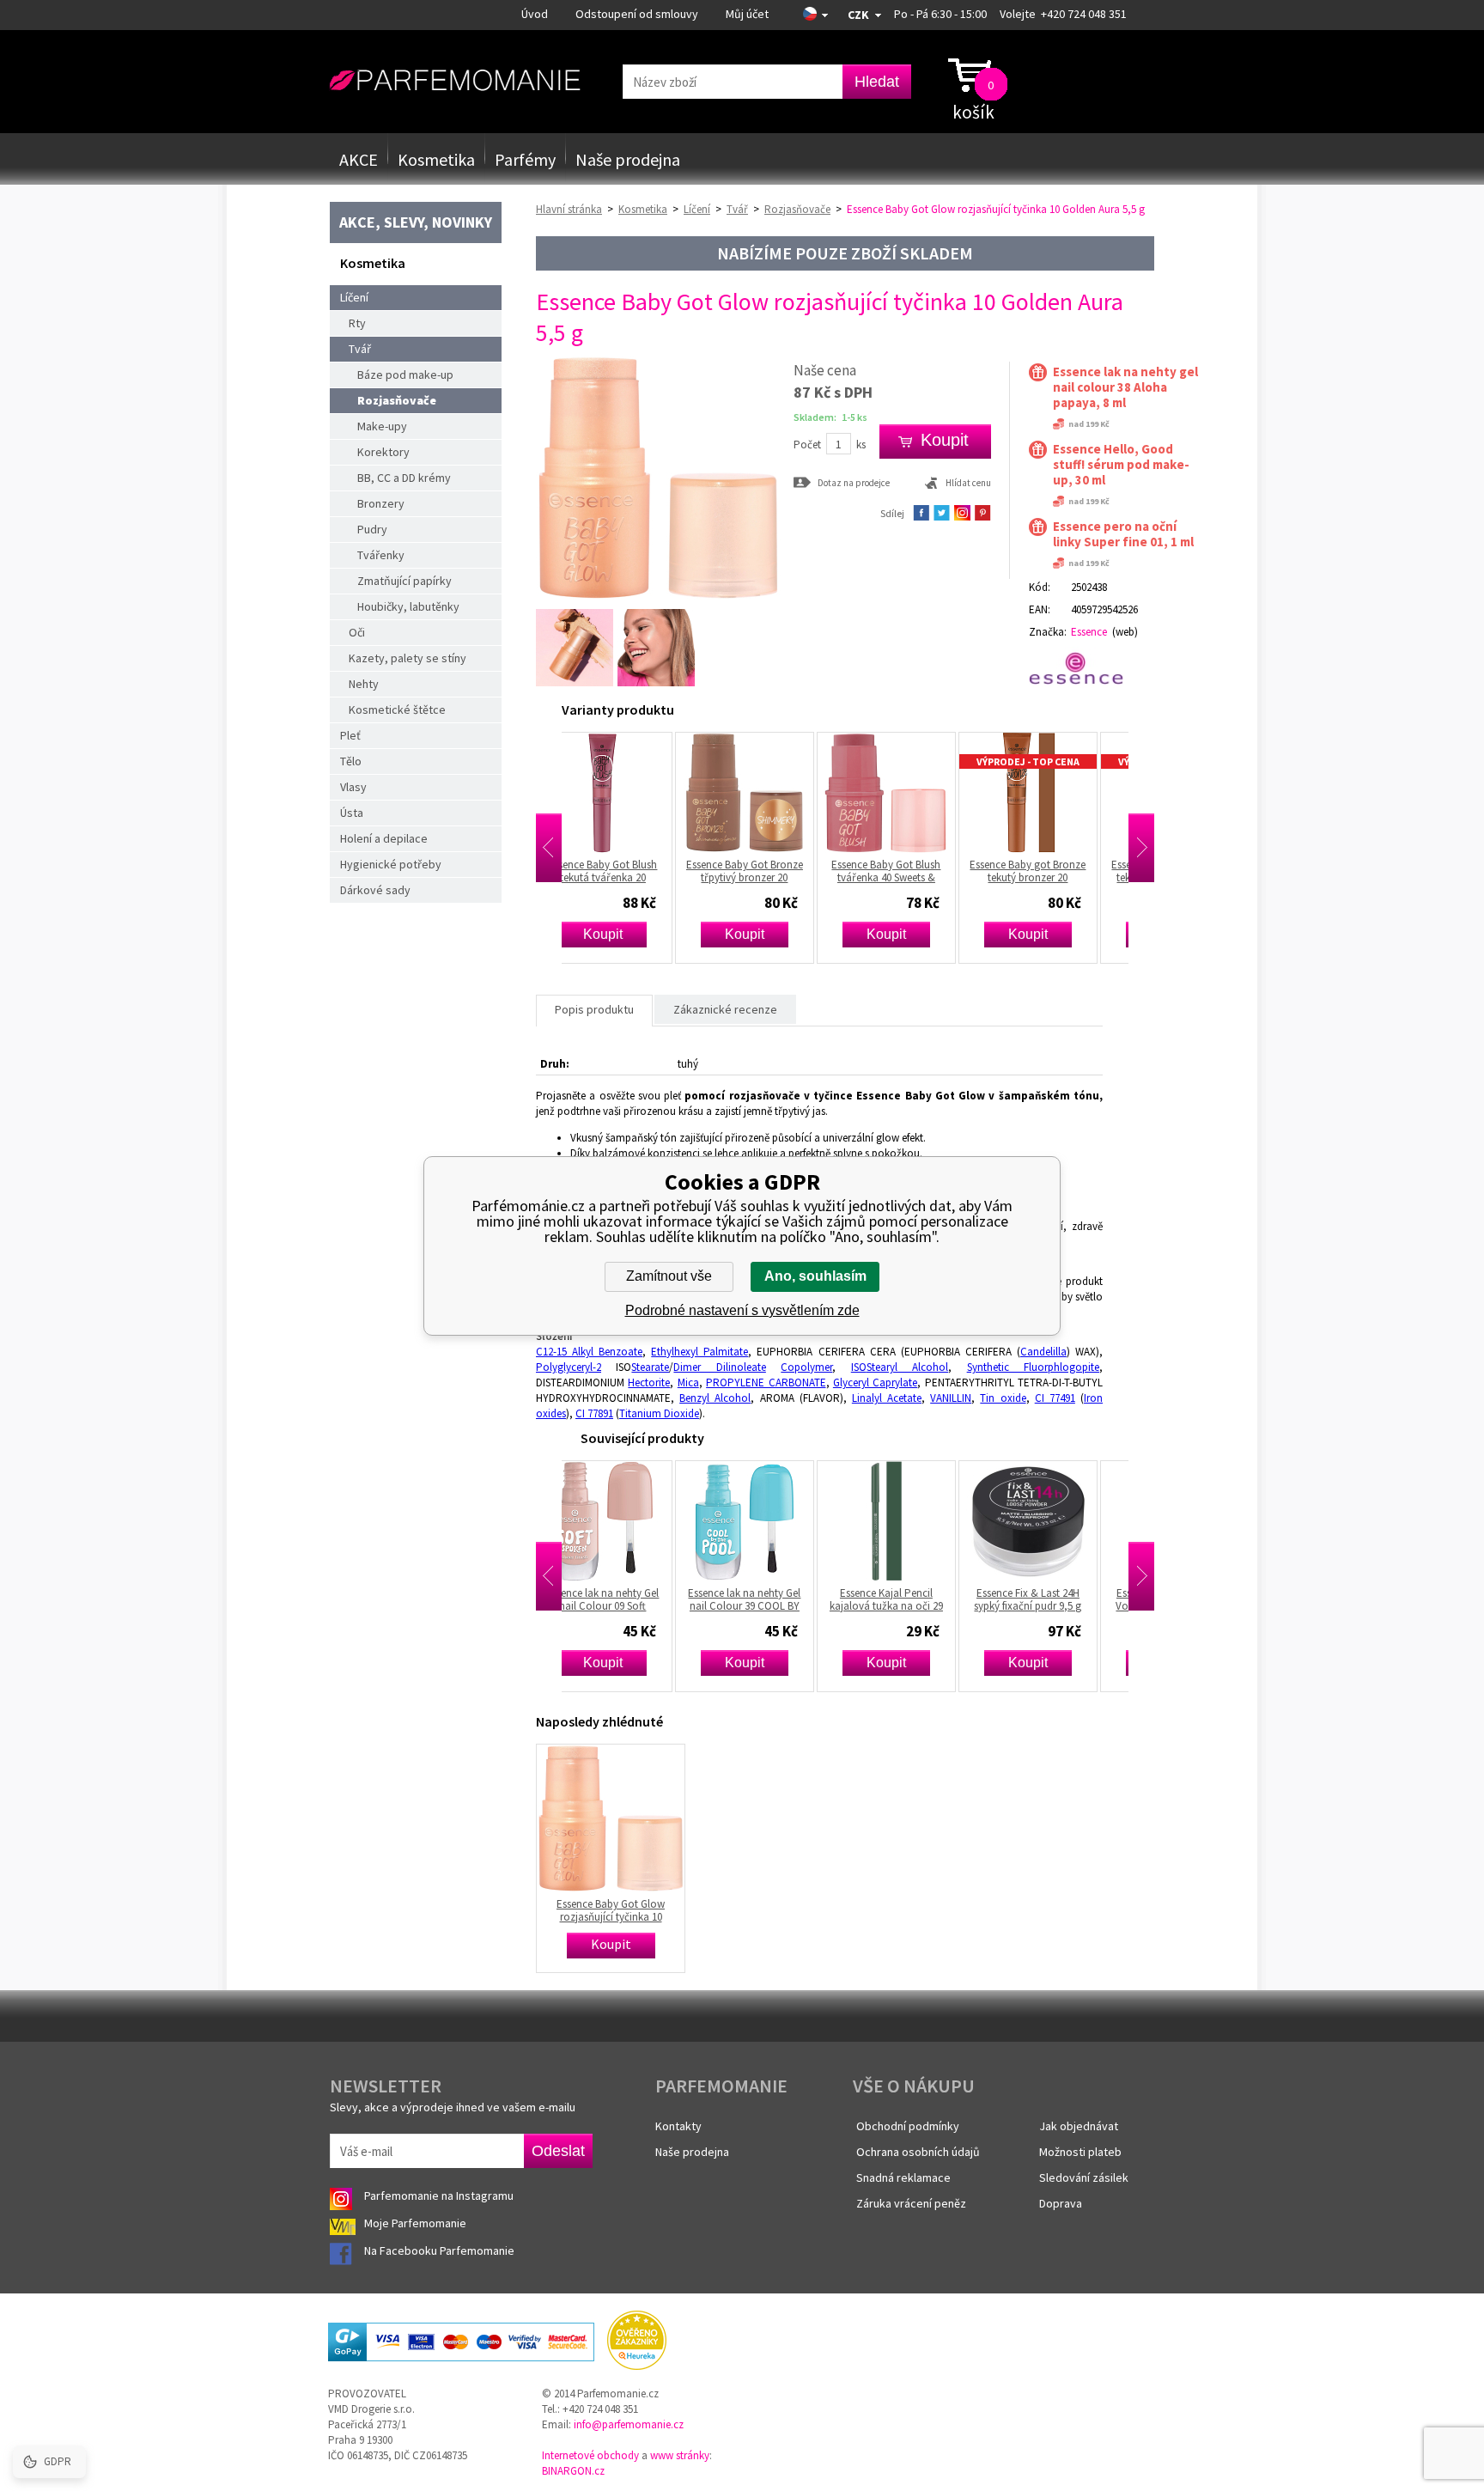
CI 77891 (594, 1413)
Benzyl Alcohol (715, 1398)
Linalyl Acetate (887, 1398)
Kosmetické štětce (397, 710)
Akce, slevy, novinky (416, 222)
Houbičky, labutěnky (408, 606)
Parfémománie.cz (455, 81)
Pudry (372, 529)
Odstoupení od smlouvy (637, 14)
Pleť (350, 735)
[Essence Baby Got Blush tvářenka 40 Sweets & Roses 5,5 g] (773, 793)
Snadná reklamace (903, 2177)
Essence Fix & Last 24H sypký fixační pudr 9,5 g (915, 1599)
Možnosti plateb (1080, 2152)
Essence (1089, 632)
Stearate (650, 1367)
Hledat (877, 82)
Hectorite (649, 1383)
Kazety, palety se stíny (407, 658)
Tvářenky (381, 555)
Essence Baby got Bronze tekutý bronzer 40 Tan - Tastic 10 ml (1057, 871)
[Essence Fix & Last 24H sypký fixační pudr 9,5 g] (915, 1521)
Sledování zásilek (1084, 2177)
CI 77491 (1055, 1398)
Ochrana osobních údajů (918, 2152)
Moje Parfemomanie (417, 2223)
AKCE (359, 159)
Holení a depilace (384, 838)
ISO (859, 1367)
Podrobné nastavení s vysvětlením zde (742, 1310)
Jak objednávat (1079, 2126)
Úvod (535, 14)
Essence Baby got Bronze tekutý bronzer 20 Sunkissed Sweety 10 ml (915, 871)
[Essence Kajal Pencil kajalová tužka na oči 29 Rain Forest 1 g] (773, 1521)
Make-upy (382, 426)
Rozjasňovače (397, 400)
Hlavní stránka (569, 209)
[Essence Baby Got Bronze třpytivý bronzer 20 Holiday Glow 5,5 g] (631, 793)
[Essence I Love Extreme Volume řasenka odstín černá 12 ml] (1056, 1521)
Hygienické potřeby (391, 864)
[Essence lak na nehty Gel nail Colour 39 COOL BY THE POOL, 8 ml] (631, 1521)
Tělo (351, 761)
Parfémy (525, 159)
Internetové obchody (590, 2455)
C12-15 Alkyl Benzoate (589, 1352)
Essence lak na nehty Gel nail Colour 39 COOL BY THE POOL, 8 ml (632, 1599)
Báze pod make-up (405, 375)
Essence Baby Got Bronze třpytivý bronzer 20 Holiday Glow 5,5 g (631, 871)
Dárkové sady (375, 890)
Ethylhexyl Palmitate (699, 1352)
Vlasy (353, 787)
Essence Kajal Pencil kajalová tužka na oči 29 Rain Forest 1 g (773, 1599)
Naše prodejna (628, 159)
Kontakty (678, 2126)
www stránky (680, 2455)
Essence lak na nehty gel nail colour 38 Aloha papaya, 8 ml (1125, 387)
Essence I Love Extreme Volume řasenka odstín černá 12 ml (1057, 1599)
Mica (688, 1383)
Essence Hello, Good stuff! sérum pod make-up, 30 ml (1121, 465)
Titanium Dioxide (659, 1413)
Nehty (364, 684)
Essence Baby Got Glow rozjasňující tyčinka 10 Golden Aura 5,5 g (611, 1910)
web (1125, 632)
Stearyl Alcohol (907, 1367)
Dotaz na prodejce (854, 482)
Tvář (360, 349)
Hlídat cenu (968, 483)
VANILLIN (951, 1398)
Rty (357, 323)
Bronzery (381, 503)
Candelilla (1043, 1352)
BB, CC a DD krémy (404, 478)
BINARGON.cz (573, 2471)
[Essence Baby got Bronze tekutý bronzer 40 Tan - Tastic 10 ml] (1056, 793)
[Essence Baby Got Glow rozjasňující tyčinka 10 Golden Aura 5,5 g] (658, 597)
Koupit (631, 934)
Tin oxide (1003, 1398)
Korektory (383, 452)
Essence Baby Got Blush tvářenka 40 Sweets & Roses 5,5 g (773, 871)
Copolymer (806, 1367)
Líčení (354, 297)
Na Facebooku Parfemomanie (441, 2250)
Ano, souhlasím (815, 1276)
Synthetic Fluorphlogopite (1033, 1367)
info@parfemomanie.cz (629, 2424)
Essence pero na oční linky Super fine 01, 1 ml (1123, 534)
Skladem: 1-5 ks (830, 417)
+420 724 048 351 (1084, 14)
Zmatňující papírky (404, 581)
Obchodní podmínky (908, 2126)
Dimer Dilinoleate (719, 1367)
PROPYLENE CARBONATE (766, 1383)
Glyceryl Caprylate (875, 1383)
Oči (357, 632)
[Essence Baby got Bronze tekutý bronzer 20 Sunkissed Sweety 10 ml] (915, 793)
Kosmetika (436, 159)
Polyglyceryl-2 (569, 1367)
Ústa (352, 813)
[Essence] (1083, 668)
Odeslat (558, 2151)
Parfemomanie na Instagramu (439, 2196)
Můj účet (747, 14)
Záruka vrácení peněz (911, 2203)
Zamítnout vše (669, 1276)
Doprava (1061, 2203)
